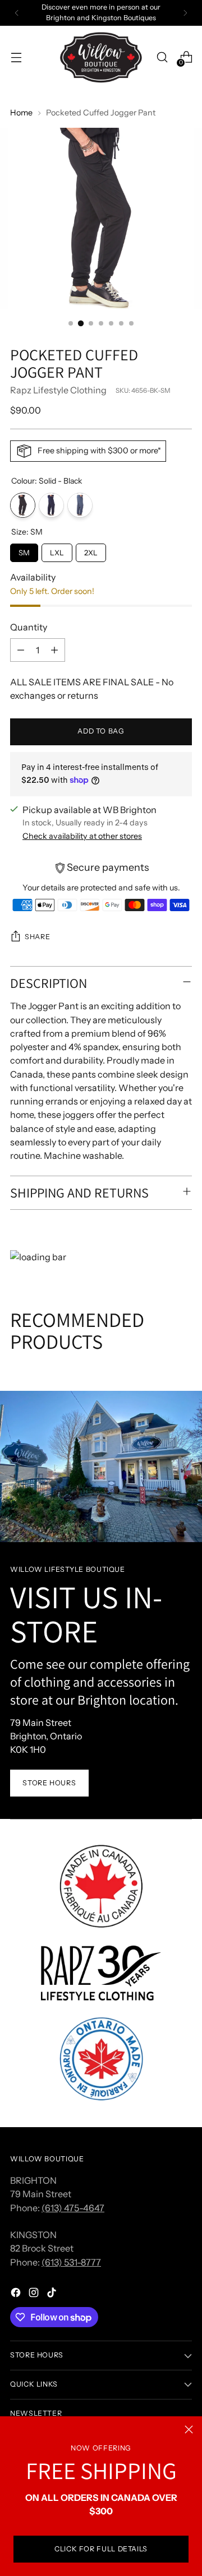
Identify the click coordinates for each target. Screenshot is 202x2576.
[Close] (189, 2429)
